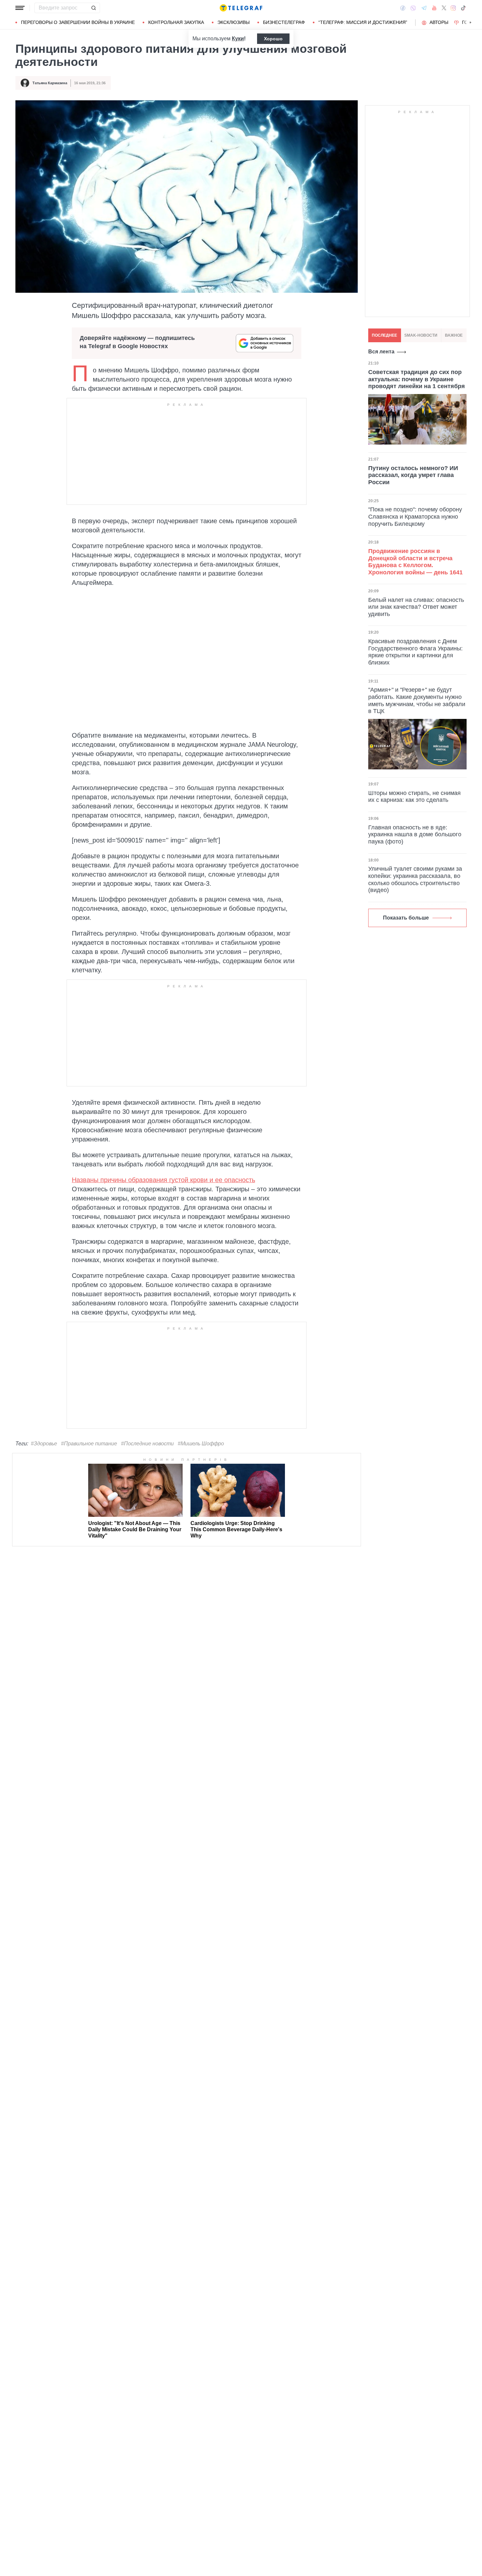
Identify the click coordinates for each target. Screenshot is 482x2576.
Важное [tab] (454, 335)
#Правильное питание (89, 1444)
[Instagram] (453, 8)
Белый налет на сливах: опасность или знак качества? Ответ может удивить (416, 607)
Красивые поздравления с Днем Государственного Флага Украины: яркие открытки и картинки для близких (415, 652)
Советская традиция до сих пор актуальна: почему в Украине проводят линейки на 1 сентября (417, 379)
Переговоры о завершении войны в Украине (78, 22)
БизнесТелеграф (284, 22)
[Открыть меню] (20, 8)
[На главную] (241, 8)
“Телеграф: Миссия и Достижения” (363, 22)
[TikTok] (463, 8)
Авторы (439, 22)
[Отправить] (93, 8)
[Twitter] (444, 8)
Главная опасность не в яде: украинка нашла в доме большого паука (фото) (415, 834)
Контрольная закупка (176, 22)
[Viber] (413, 8)
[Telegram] (424, 8)
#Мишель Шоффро (201, 1444)
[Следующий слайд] (471, 23)
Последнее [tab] (384, 335)
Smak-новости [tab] (421, 335)
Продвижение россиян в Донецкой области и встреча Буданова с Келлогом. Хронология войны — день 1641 (415, 562)
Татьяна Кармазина (50, 83)
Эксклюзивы (233, 22)
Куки (238, 39)
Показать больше (406, 918)
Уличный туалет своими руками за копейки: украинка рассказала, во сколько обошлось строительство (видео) (415, 879)
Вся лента (381, 352)
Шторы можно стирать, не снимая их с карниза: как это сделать (414, 797)
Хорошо (273, 39)
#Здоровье (44, 1444)
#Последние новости (147, 1444)
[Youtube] (434, 8)
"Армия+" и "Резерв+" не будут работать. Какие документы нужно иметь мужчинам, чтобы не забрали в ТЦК (417, 700)
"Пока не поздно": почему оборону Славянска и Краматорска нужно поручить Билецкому (415, 517)
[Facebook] (403, 8)
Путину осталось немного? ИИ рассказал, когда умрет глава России (413, 475)
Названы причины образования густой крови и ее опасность (163, 1180)
